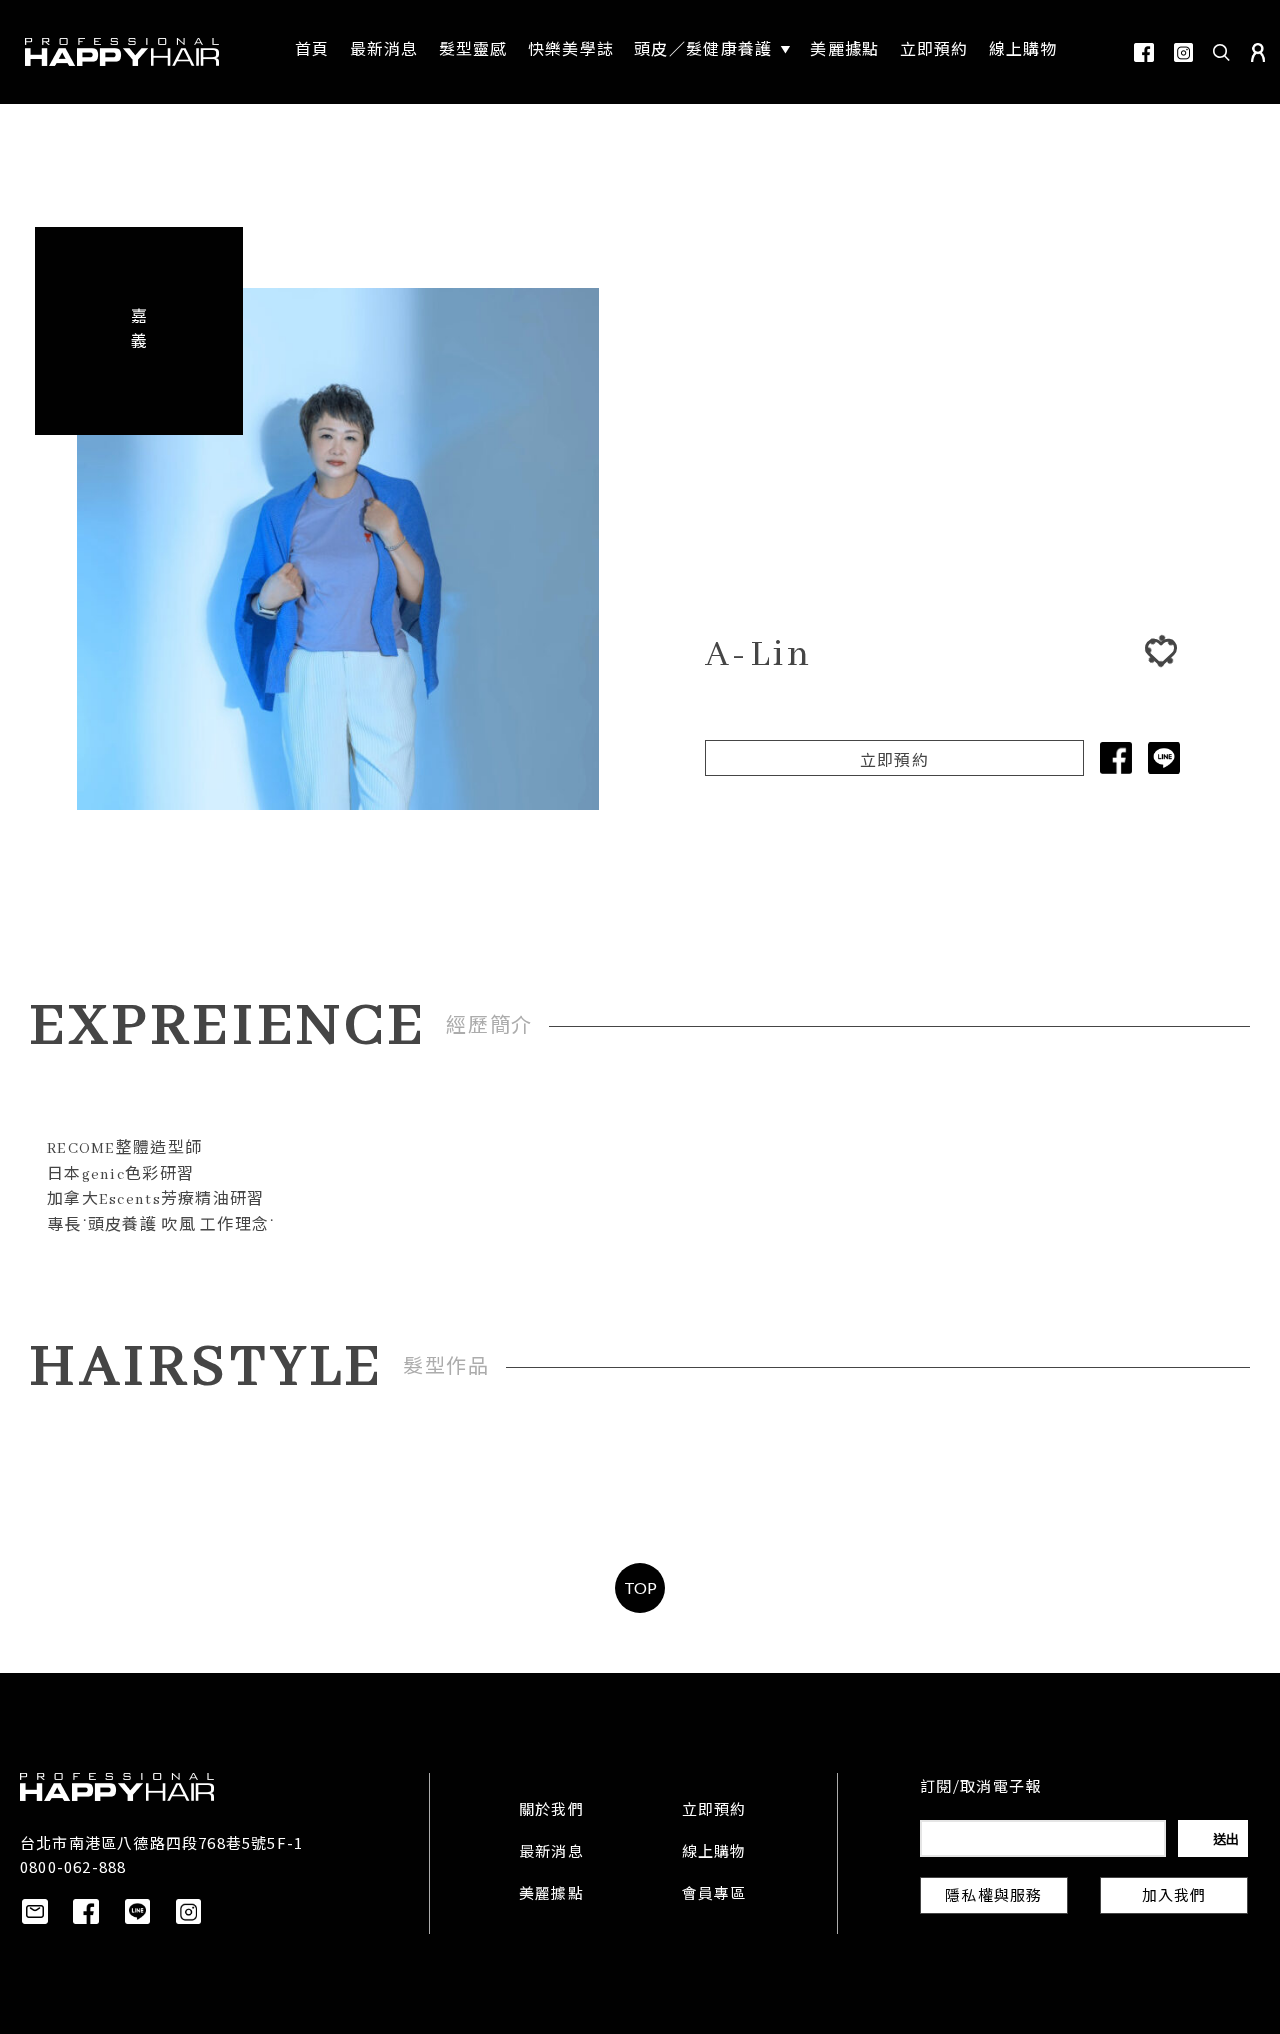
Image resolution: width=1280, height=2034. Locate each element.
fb (1144, 52)
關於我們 (551, 1811)
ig (1183, 52)
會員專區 (714, 1895)
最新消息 (551, 1853)
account (1258, 52)
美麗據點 (551, 1895)
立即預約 (894, 762)
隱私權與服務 (993, 1897)
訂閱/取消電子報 (980, 1788)
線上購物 (714, 1853)
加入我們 (1174, 1897)
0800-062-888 (73, 1866)
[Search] (1222, 52)
